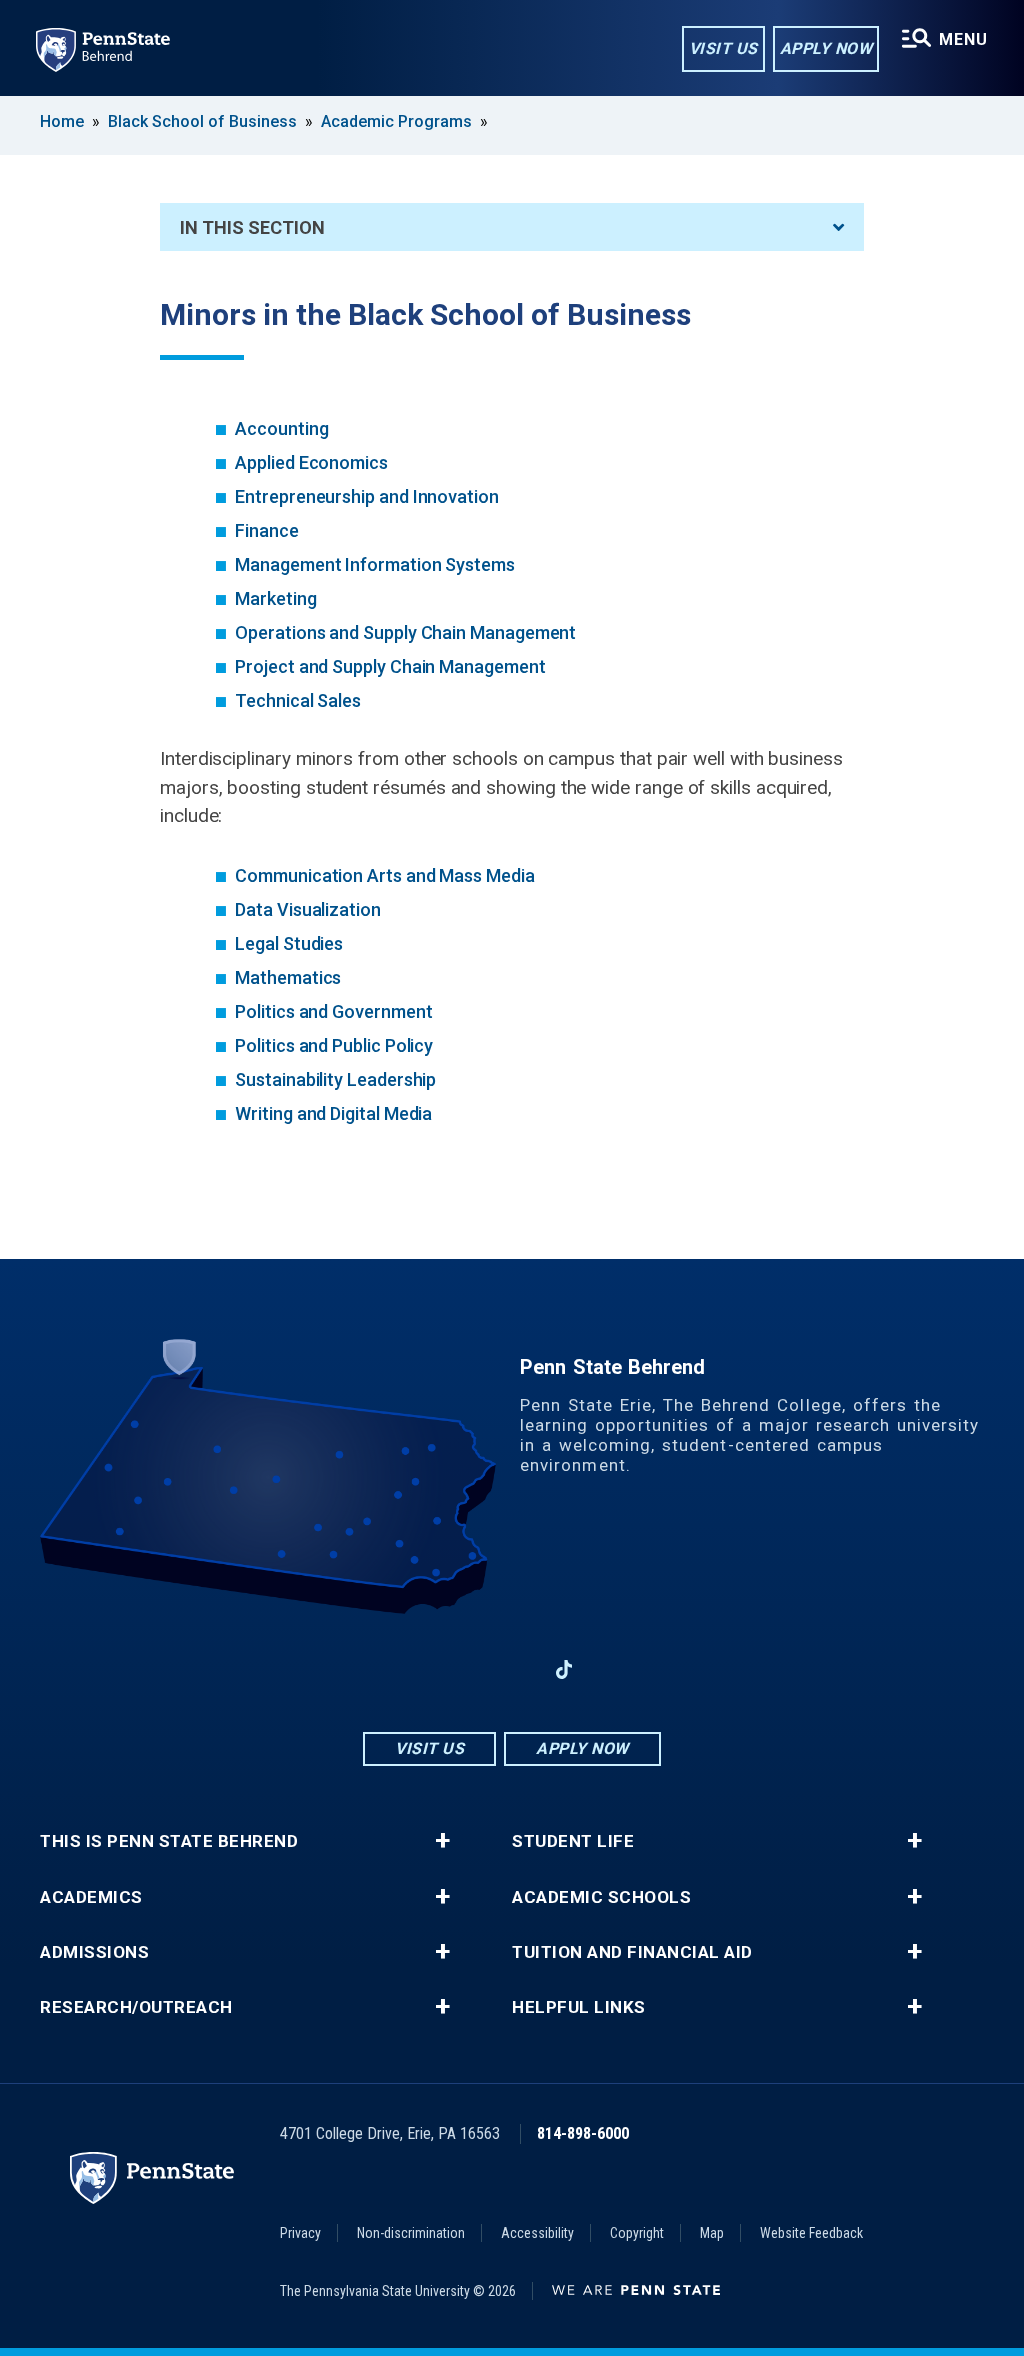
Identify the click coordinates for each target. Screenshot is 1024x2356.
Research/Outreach (136, 2007)
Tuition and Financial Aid (632, 1952)
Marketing (275, 598)
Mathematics (288, 977)
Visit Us (723, 48)
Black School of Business (202, 121)
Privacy (300, 2233)
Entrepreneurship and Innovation (367, 496)
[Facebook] (408, 1669)
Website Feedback (811, 2233)
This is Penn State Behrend (169, 1841)
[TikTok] (564, 1670)
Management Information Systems (375, 564)
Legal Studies (289, 943)
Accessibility (537, 2233)
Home (62, 121)
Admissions (94, 1952)
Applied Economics (311, 462)
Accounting (281, 428)
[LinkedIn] (512, 1669)
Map (712, 2233)
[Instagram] (460, 1669)
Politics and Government (333, 1011)
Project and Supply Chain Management (390, 666)
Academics (91, 1897)
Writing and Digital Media (333, 1113)
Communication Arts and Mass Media (385, 875)
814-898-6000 (583, 2133)
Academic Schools (601, 1897)
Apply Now (826, 48)
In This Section (252, 227)
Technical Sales (298, 700)
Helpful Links (579, 2007)
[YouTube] (616, 1669)
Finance (266, 530)
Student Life (573, 1841)
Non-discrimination (411, 2233)
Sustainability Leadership (335, 1079)
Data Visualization (308, 909)
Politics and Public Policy (334, 1045)
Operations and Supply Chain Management (405, 632)
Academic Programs (396, 121)
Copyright (637, 2233)
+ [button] (442, 1841)
